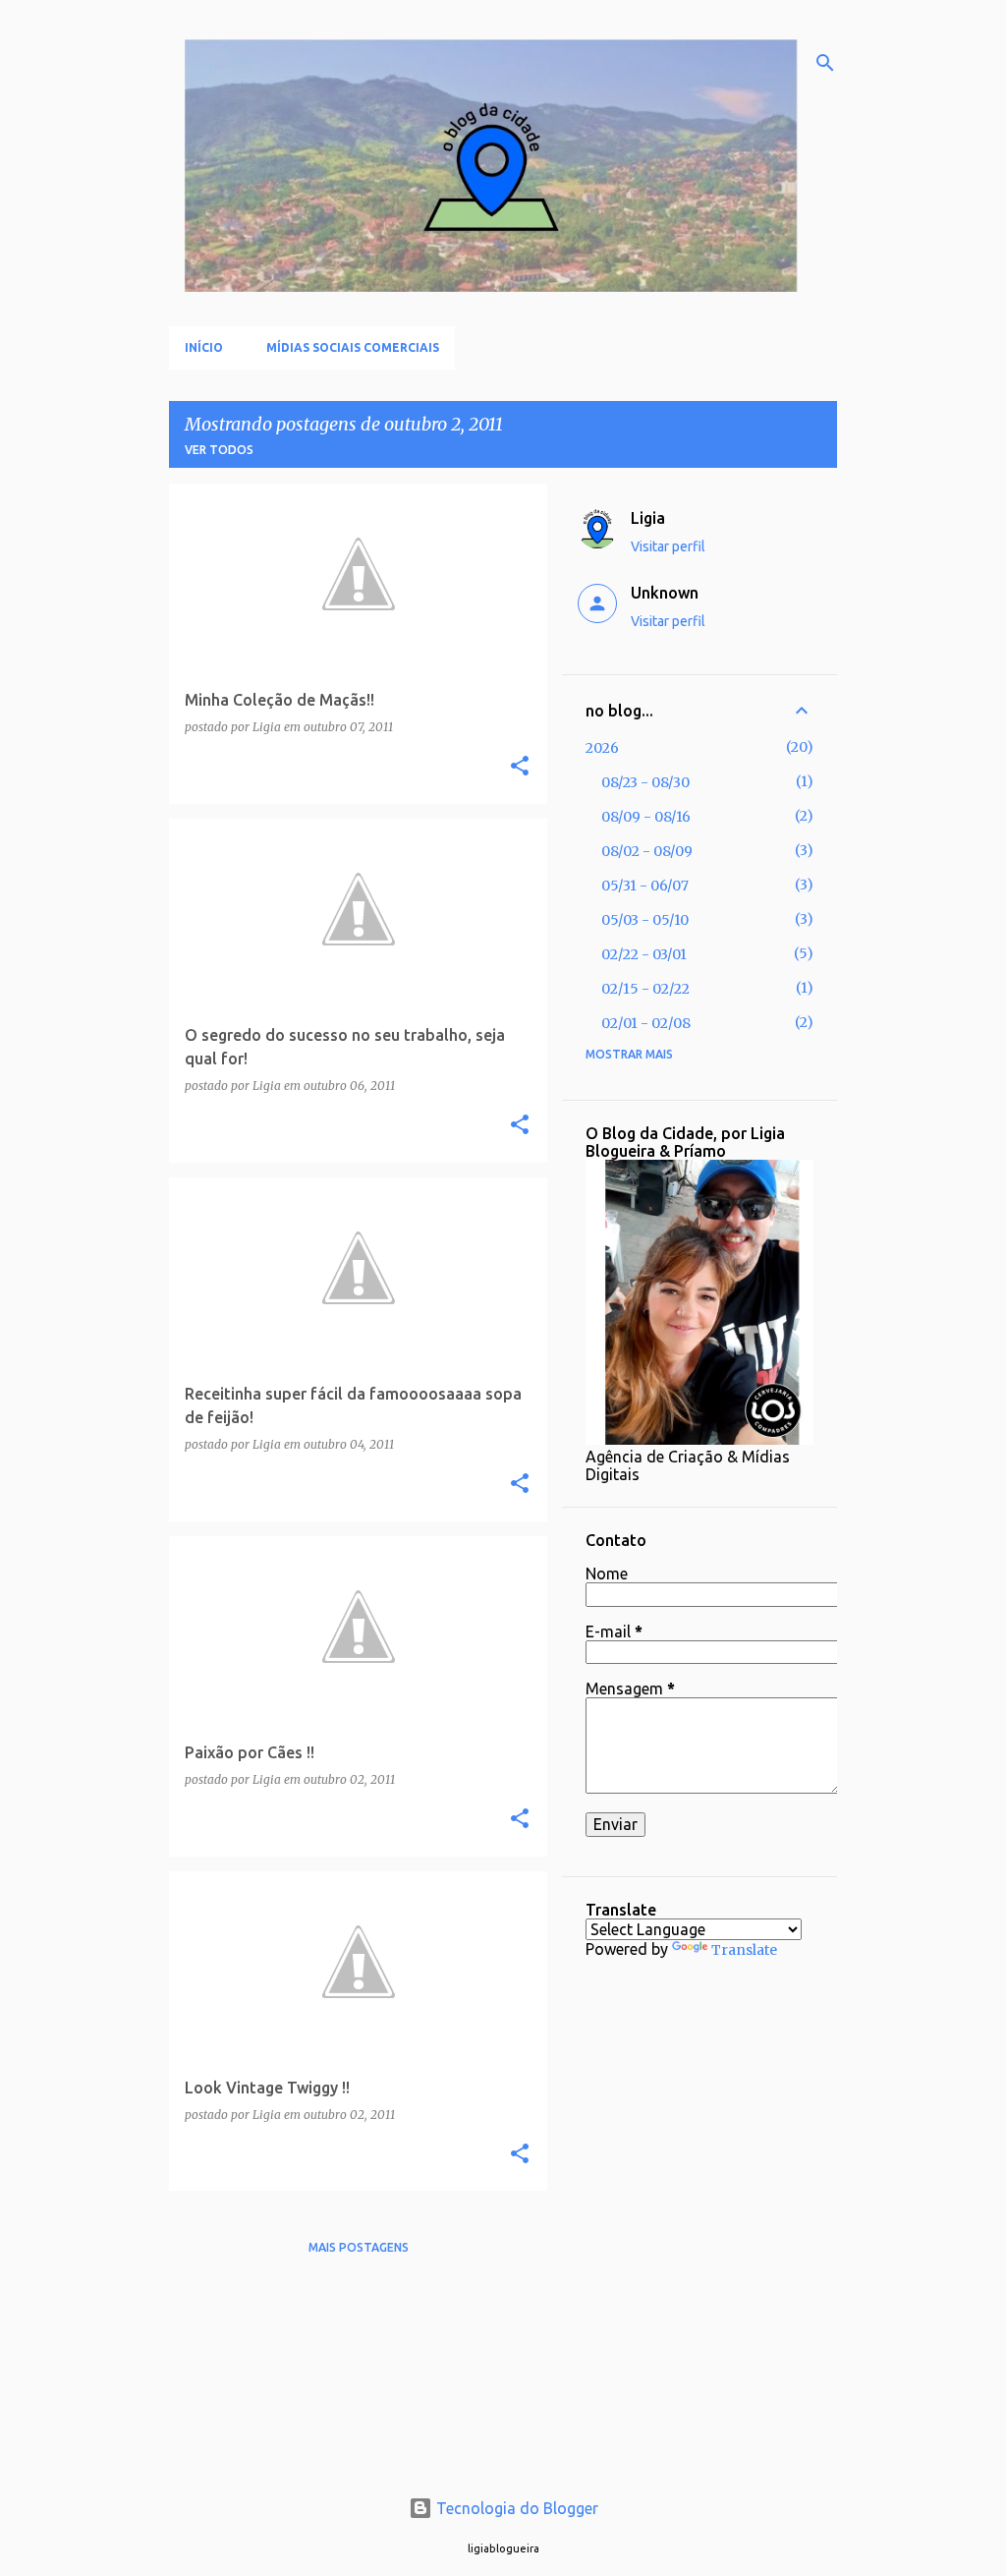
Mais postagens (359, 2247)
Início (204, 347)
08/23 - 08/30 (645, 782)
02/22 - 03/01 (644, 954)
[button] (520, 767)
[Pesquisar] (825, 63)
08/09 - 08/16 (646, 817)
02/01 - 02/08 (646, 1023)
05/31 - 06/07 (645, 886)
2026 (602, 748)
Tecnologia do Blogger (515, 2508)
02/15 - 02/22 (645, 989)
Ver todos (219, 450)
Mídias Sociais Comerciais (353, 347)
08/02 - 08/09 (647, 851)
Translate (744, 1950)
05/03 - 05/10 (645, 920)
